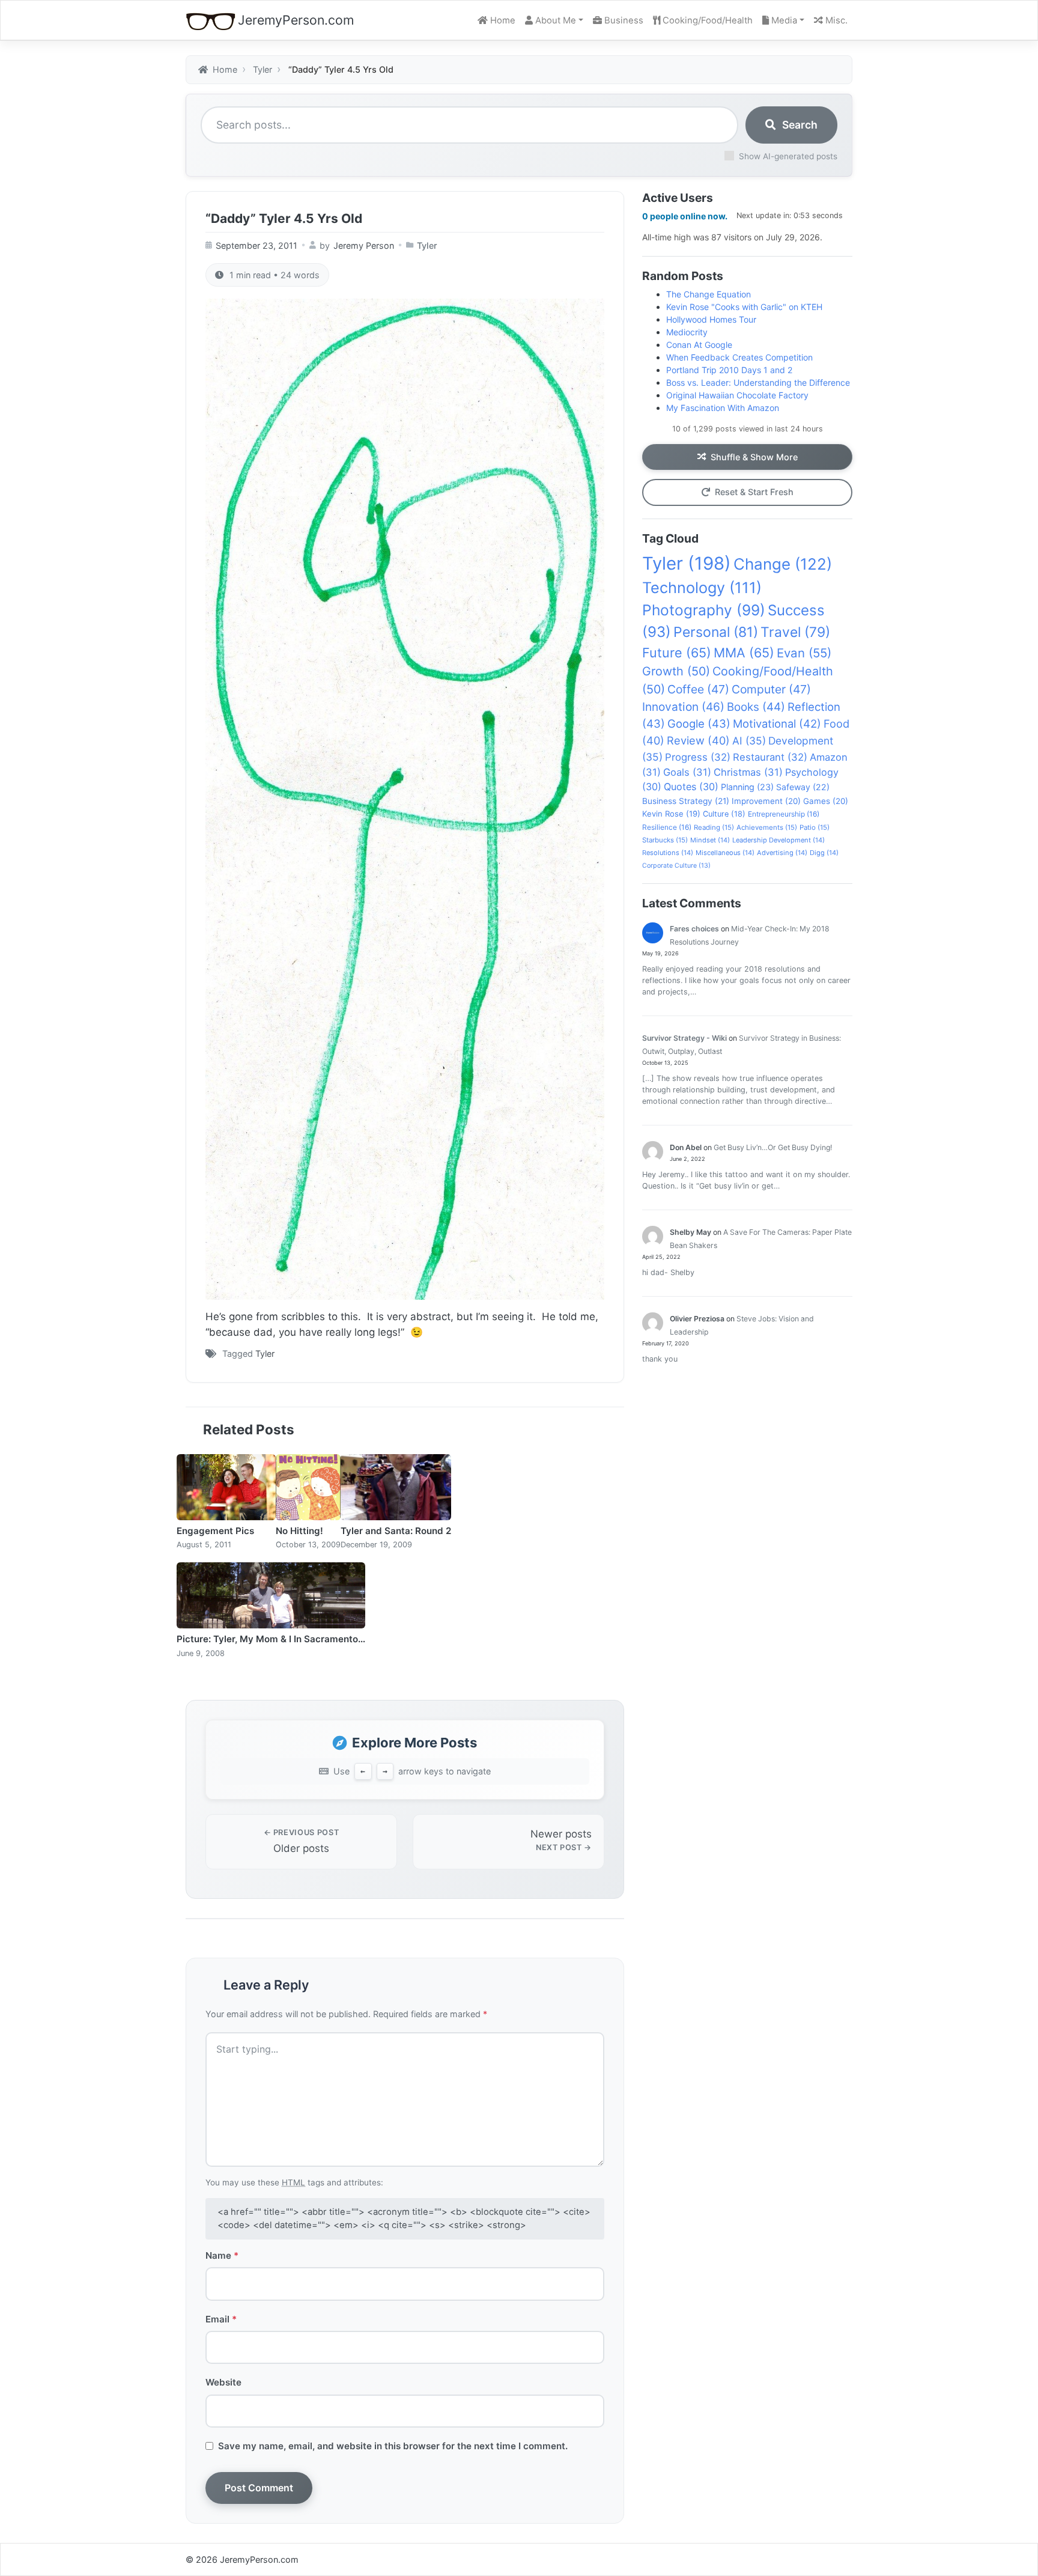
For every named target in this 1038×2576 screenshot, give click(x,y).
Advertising (782, 853)
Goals (687, 772)
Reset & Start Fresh (754, 492)
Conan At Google (699, 345)
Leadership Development (778, 840)
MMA (744, 653)
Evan (804, 653)
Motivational (777, 723)
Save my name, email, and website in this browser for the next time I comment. (393, 2446)
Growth (676, 671)
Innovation (683, 707)
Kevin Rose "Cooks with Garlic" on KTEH (744, 307)
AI (749, 741)
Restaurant (770, 757)
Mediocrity (687, 332)
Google (699, 723)
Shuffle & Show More (754, 457)
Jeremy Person (364, 245)
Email (221, 2319)
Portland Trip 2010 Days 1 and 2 (729, 370)
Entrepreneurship (784, 814)
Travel (795, 632)
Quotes (691, 787)
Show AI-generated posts (788, 156)
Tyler (427, 245)
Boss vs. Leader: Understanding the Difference (758, 382)
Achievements (767, 827)
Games (826, 801)
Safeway (803, 787)
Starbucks (665, 840)
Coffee (698, 689)
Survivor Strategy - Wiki (684, 1038)
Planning (747, 787)
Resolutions (668, 853)
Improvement (766, 801)
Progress (698, 757)
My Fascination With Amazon (723, 408)
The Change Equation (709, 294)
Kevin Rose (671, 814)
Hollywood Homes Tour (711, 319)
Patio (815, 827)
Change (783, 564)
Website (223, 2382)
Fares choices (694, 929)
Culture (724, 814)
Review (698, 740)
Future (677, 653)
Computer (771, 689)
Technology (702, 588)
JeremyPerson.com (296, 20)
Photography (704, 610)
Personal (716, 632)
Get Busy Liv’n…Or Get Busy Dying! (773, 1147)
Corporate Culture (676, 866)
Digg (824, 853)
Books (756, 707)
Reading (714, 827)
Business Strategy (686, 801)
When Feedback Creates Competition (739, 357)
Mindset (710, 840)
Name (222, 2255)
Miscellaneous (725, 853)
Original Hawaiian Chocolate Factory (737, 395)
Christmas (748, 772)
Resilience (667, 827)
